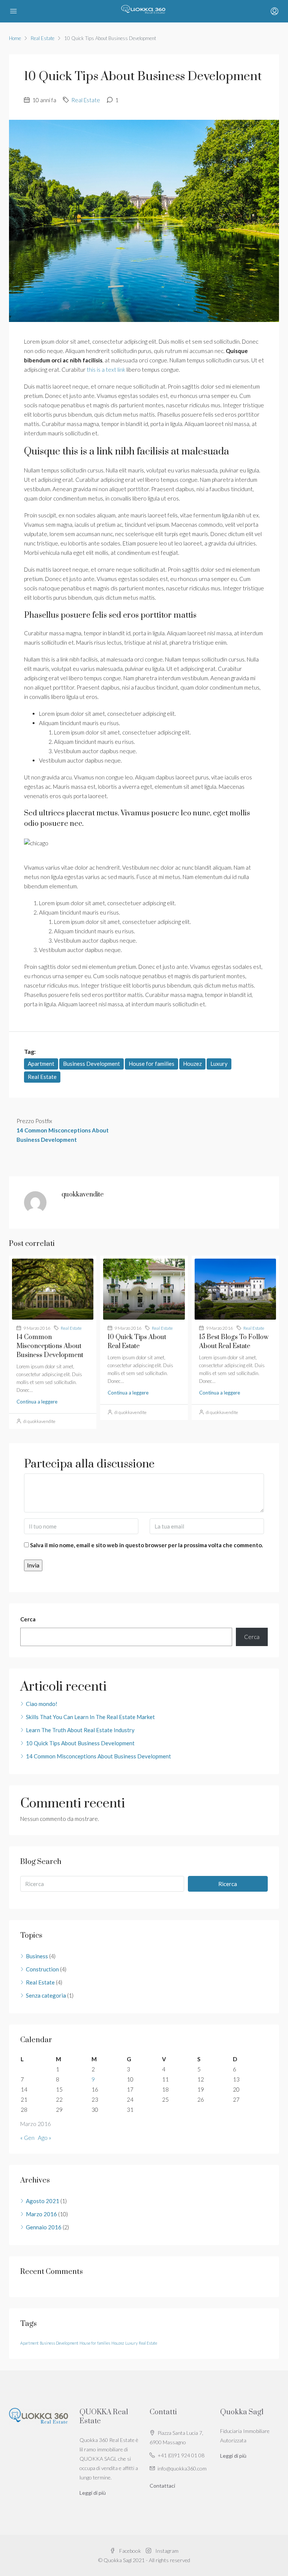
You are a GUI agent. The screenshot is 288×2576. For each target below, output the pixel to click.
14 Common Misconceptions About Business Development (50, 1346)
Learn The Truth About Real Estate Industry (80, 1730)
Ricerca (228, 1884)
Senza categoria (46, 1995)
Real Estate (43, 38)
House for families (151, 1064)
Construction (42, 1969)
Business (37, 1956)
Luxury (219, 1064)
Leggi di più (93, 2493)
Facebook (130, 2551)
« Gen (27, 2138)
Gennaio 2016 (44, 2227)
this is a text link (106, 369)
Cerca (28, 1619)
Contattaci (162, 2486)
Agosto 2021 (43, 2201)
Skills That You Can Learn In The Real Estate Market (90, 1717)
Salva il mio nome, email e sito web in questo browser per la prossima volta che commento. (146, 1545)
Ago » (45, 2138)
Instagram (166, 2551)
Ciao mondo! (42, 1704)
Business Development (91, 1064)
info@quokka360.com (182, 2468)
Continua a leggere (37, 1402)
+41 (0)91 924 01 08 (181, 2455)
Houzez (192, 1064)
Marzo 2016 (41, 2214)
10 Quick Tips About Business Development (80, 1743)
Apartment (41, 1064)
